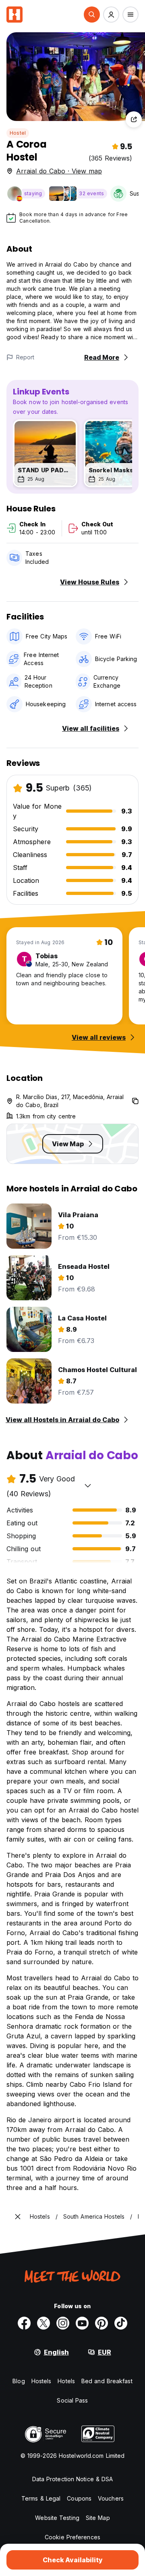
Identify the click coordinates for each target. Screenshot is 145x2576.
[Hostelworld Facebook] (24, 2323)
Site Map (98, 2518)
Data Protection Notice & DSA (73, 2479)
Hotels (66, 2381)
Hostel (18, 133)
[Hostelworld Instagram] (63, 2323)
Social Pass (72, 2400)
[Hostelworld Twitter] (43, 2323)
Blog (19, 2381)
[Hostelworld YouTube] (82, 2323)
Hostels (41, 2381)
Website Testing (57, 2518)
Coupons (79, 2498)
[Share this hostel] (134, 119)
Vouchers (111, 2498)
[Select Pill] (92, 15)
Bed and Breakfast (107, 2381)
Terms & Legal (41, 2498)
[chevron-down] (88, 1485)
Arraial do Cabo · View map (59, 171)
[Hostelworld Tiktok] (121, 2323)
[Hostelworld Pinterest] (101, 2323)
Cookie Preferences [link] (72, 2537)
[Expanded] (18, 2217)
